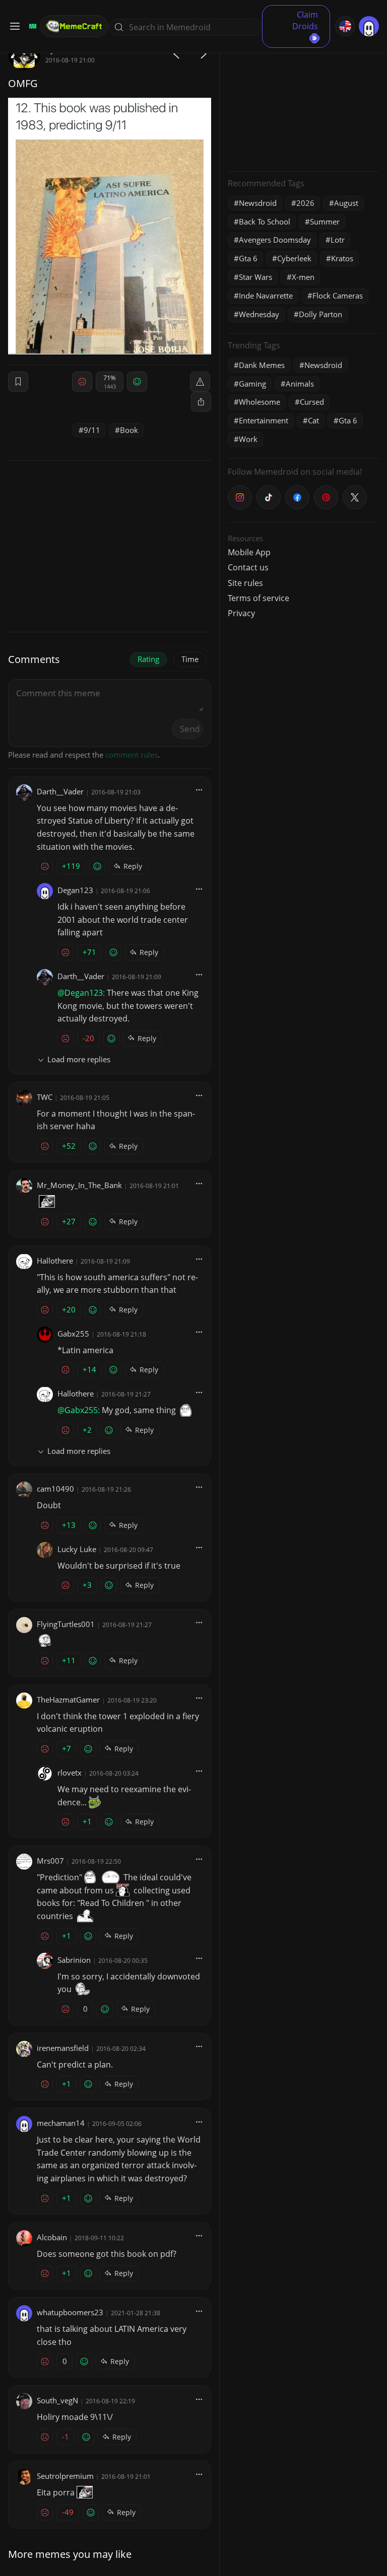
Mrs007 (50, 1861)
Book (129, 430)
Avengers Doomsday (275, 240)
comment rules (132, 755)
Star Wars (255, 277)
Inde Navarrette (266, 296)
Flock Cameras (338, 296)
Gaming (252, 384)
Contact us (248, 567)
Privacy (241, 613)
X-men (303, 277)
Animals (300, 384)
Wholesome (260, 402)
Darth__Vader (60, 791)
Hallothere (55, 1261)
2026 (305, 203)
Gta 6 (248, 258)
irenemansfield (63, 2048)
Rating (148, 659)
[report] (200, 382)
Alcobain (52, 2237)
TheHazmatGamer (68, 1700)
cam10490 (55, 1489)
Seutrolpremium (65, 2476)
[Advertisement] (303, 101)
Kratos (342, 258)
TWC (45, 1097)
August (346, 203)
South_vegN (57, 2400)
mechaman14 (61, 2123)
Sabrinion (74, 1960)
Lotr (338, 240)
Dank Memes (262, 365)
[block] (201, 402)
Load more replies (79, 1059)
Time (190, 659)
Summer (325, 222)
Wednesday (259, 314)
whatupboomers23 (70, 2312)
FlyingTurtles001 (66, 1624)
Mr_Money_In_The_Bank (79, 1185)
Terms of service (259, 598)
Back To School (265, 222)
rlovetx (70, 1773)
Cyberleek (294, 258)
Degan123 (75, 890)
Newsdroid (258, 203)
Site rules (245, 583)
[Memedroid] (31, 26)
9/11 (92, 430)
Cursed (312, 402)
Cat (313, 420)
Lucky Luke (77, 1549)
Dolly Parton (320, 314)
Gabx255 (73, 1334)
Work (248, 439)
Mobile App (249, 552)
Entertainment (264, 420)
